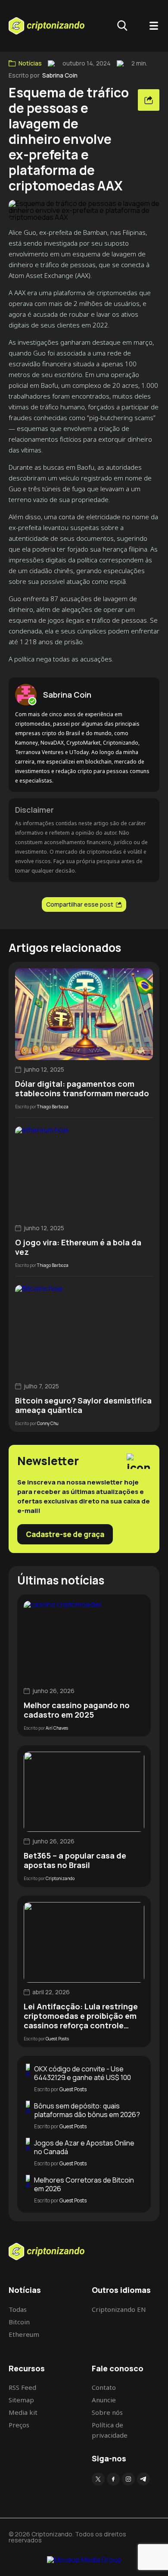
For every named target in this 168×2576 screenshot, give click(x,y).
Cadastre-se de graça (65, 1534)
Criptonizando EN (119, 2309)
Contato (104, 2387)
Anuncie (104, 2400)
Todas (18, 2309)
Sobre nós (107, 2412)
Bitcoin (19, 2322)
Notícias (30, 63)
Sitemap (21, 2400)
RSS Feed (22, 2387)
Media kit (23, 2412)
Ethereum (24, 2334)
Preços (19, 2425)
